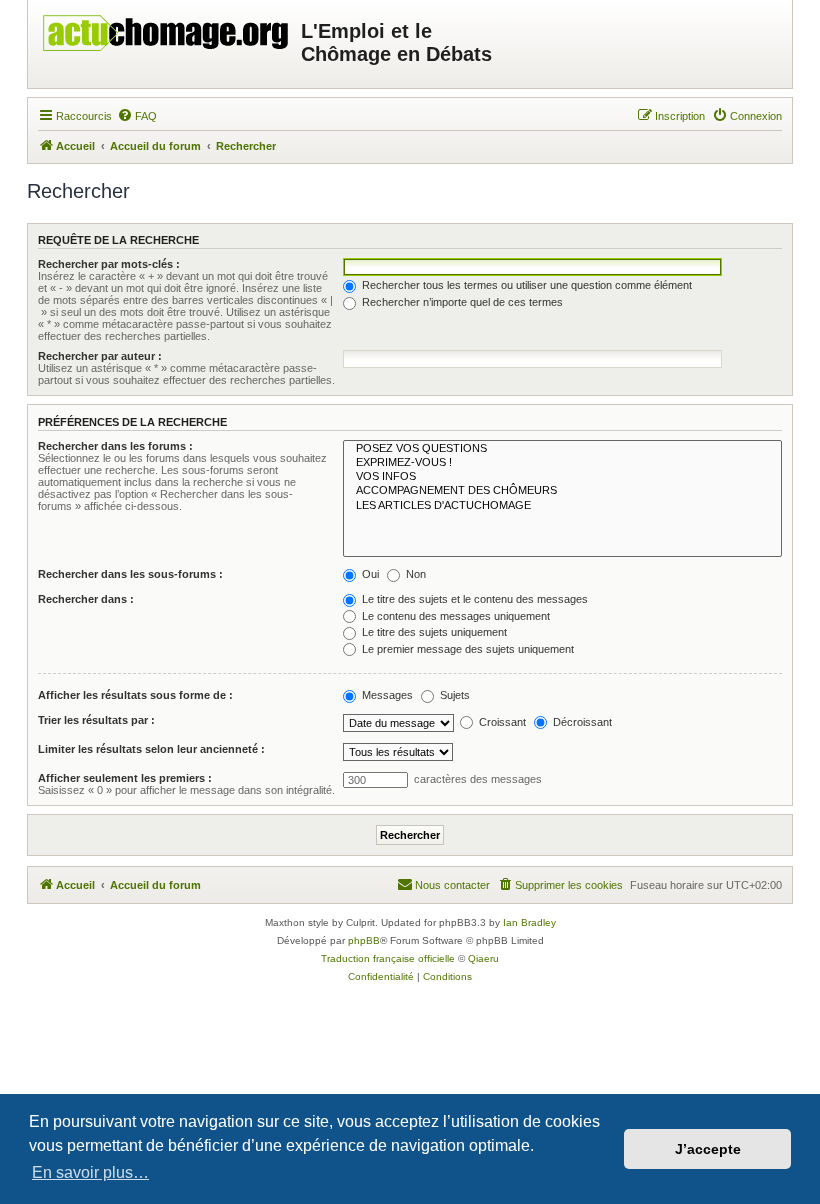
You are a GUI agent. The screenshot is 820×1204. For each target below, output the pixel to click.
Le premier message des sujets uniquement (466, 649)
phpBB (364, 940)
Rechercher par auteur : (100, 356)
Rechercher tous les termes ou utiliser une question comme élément (525, 285)
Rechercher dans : (86, 599)
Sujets (453, 695)
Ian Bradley (529, 922)
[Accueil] (167, 28)
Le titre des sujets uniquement (433, 632)
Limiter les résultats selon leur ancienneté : (151, 749)
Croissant (501, 722)
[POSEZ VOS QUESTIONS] (562, 449)
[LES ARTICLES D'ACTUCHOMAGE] (562, 506)
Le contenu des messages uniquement (454, 616)
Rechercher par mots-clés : (109, 264)
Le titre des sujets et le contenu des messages (473, 599)
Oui (369, 574)
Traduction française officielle (388, 958)
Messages (386, 695)
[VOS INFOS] (562, 477)
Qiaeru (483, 958)
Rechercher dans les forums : (115, 446)
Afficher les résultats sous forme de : (135, 695)
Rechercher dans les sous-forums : (130, 574)
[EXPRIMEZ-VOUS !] (562, 463)
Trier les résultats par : (96, 720)
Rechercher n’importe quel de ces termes (461, 302)
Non (414, 574)
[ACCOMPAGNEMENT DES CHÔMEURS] (562, 491)
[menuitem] (137, 116)
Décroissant (581, 722)
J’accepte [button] (708, 1149)
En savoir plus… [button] (90, 1172)
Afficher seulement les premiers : (125, 778)
